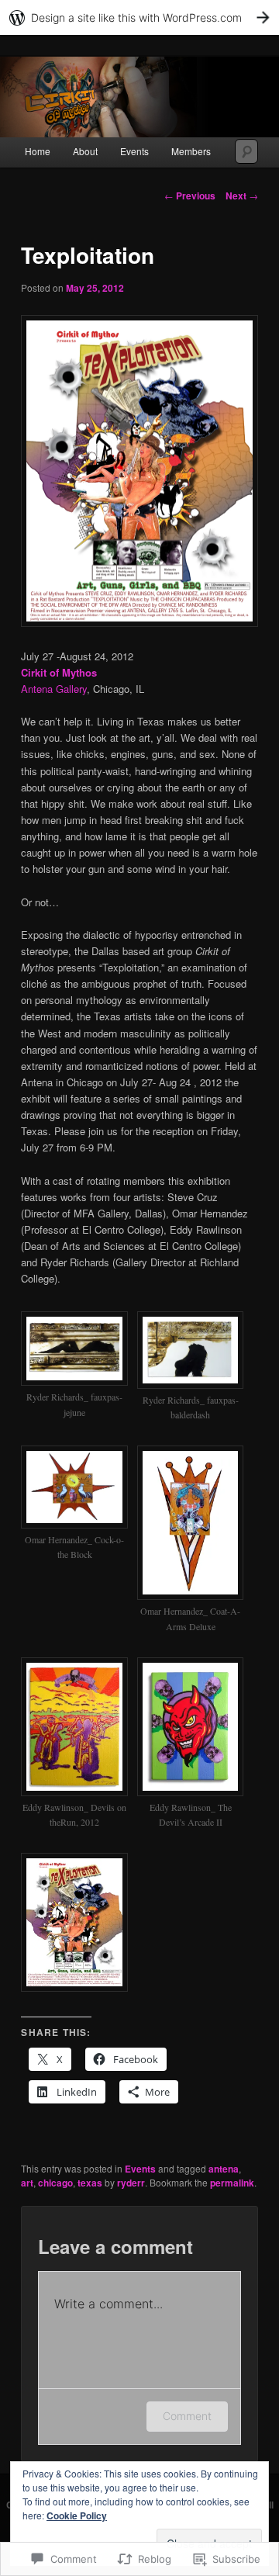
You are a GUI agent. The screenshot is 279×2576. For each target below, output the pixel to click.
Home (38, 151)
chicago (55, 2183)
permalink (232, 2183)
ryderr (131, 2183)
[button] (79, 1373)
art (27, 2183)
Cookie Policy (77, 2515)
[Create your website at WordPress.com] (139, 17)
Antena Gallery (54, 689)
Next (242, 196)
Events (134, 151)
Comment (187, 2416)
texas (90, 2183)
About (85, 151)
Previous (190, 196)
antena (224, 2169)
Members (191, 151)
